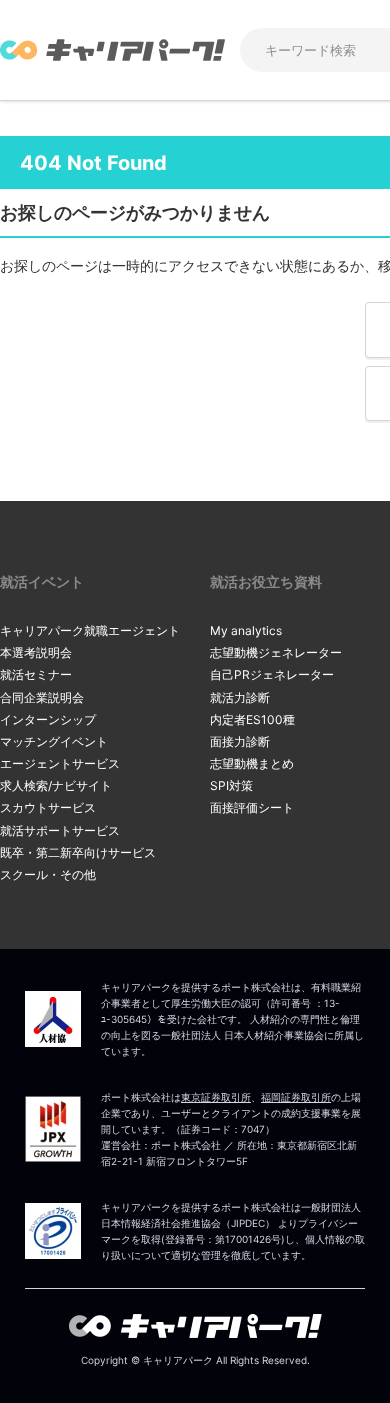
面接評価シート (252, 807)
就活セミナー (36, 674)
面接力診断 (240, 741)
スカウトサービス (48, 807)
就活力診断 (240, 697)
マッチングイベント (54, 741)
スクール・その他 (48, 874)
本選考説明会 (36, 652)
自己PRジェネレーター (272, 674)
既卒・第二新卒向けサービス (78, 852)
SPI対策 (231, 785)
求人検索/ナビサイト (56, 785)
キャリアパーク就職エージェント (90, 630)
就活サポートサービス (60, 830)
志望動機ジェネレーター (276, 652)
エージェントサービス (60, 763)
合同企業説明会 (42, 697)
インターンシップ (48, 719)
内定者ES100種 (252, 719)
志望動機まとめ (252, 763)
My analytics (246, 630)
